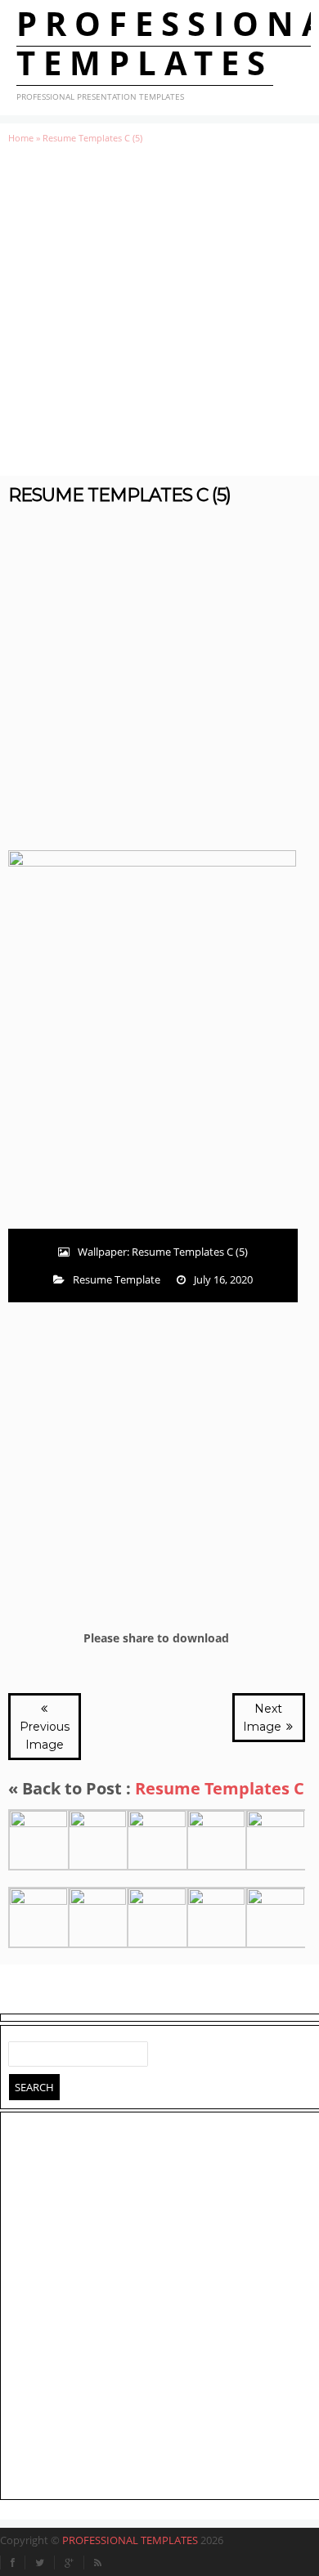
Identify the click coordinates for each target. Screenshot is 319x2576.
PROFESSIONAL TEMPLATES (130, 2540)
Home (21, 138)
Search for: (21, 2050)
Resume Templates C (220, 1788)
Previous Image (45, 1736)
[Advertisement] (159, 310)
